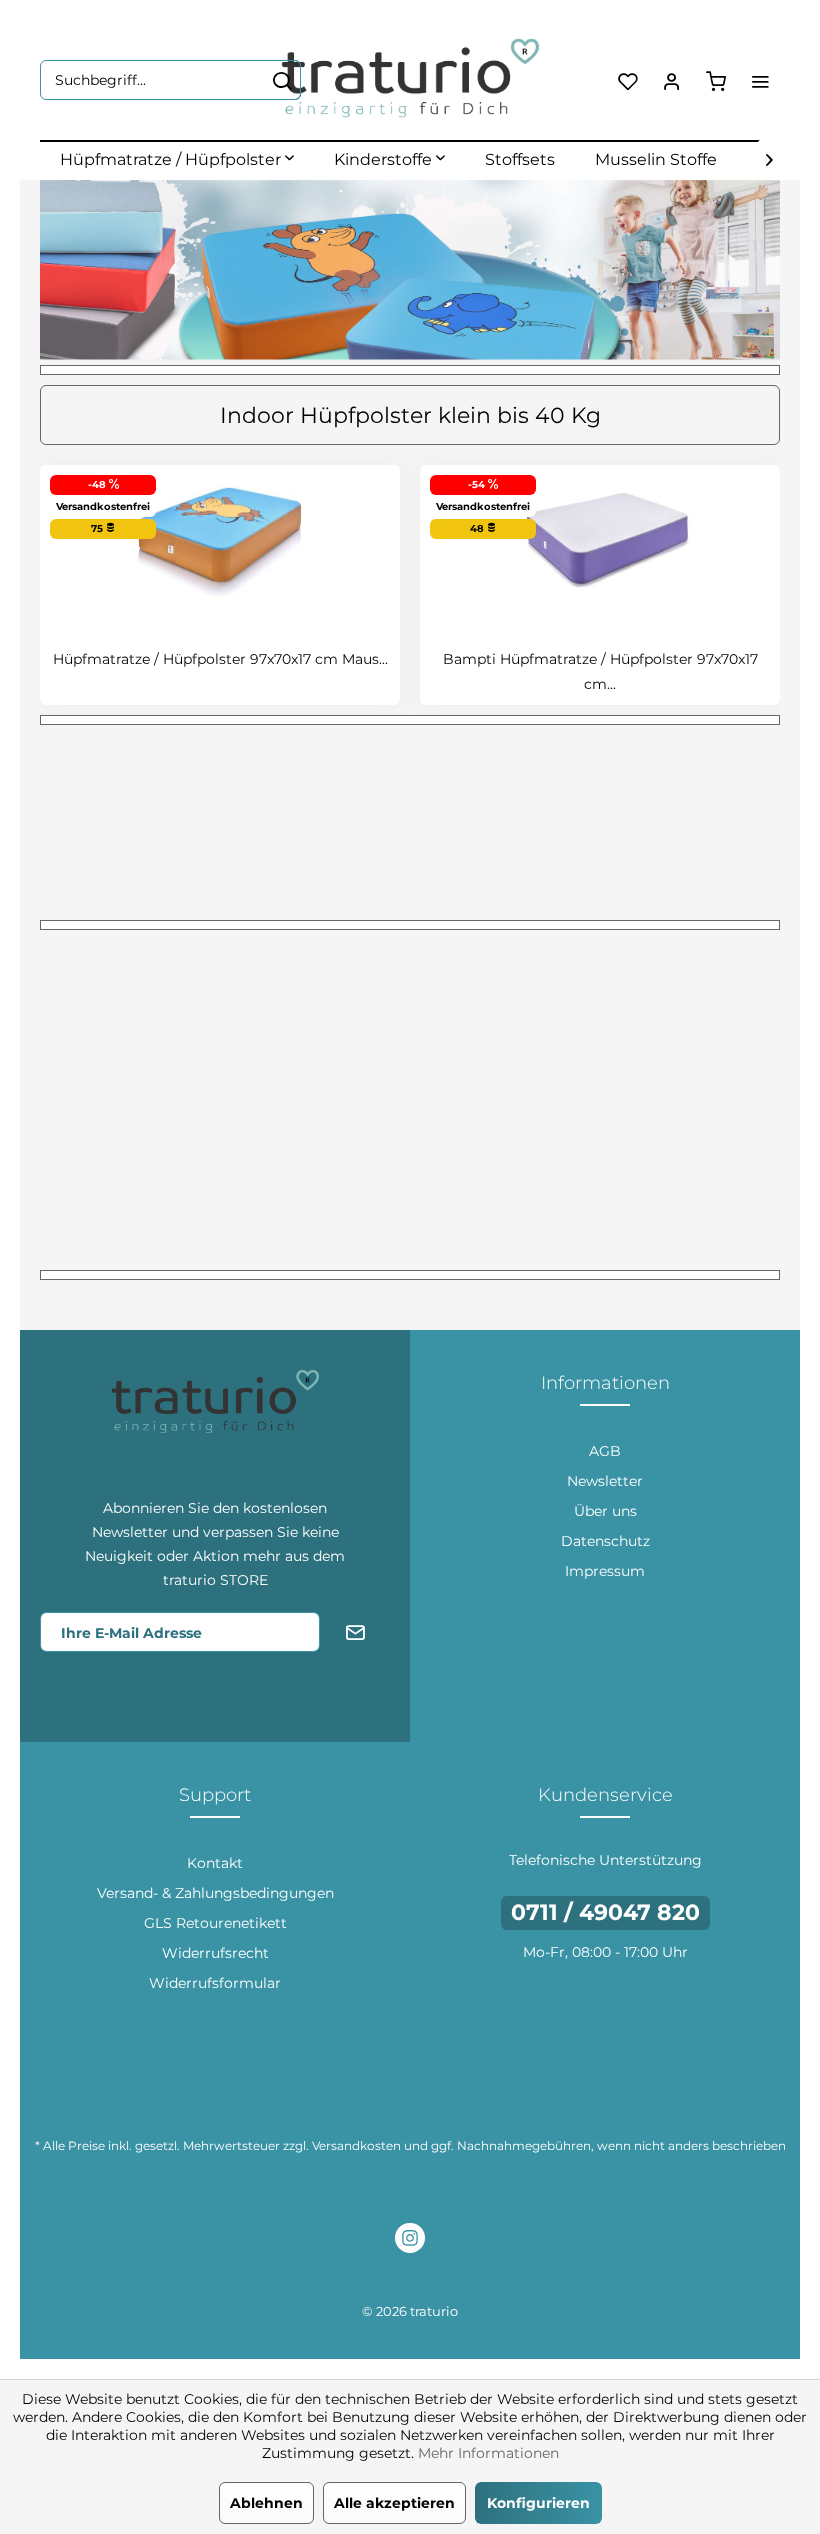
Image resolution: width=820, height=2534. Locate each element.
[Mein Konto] (672, 80)
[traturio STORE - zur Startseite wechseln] (410, 80)
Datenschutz (605, 1541)
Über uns (605, 1511)
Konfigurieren (538, 2503)
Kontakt (215, 1863)
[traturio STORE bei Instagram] (410, 2240)
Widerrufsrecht (215, 1953)
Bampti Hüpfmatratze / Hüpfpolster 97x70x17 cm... (600, 671)
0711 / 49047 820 (605, 1912)
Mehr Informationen (488, 2453)
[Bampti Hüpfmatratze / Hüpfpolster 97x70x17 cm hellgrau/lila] (600, 537)
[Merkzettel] (628, 80)
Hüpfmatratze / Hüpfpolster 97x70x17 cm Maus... (220, 659)
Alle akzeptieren (394, 2503)
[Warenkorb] (716, 80)
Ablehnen (266, 2503)
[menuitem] (170, 80)
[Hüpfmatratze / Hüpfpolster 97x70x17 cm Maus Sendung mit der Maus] (220, 537)
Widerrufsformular (215, 1983)
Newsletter (605, 1481)
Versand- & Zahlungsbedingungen (215, 1893)
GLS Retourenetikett (215, 1923)
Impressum (605, 1571)
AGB (605, 1451)
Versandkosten (356, 2145)
